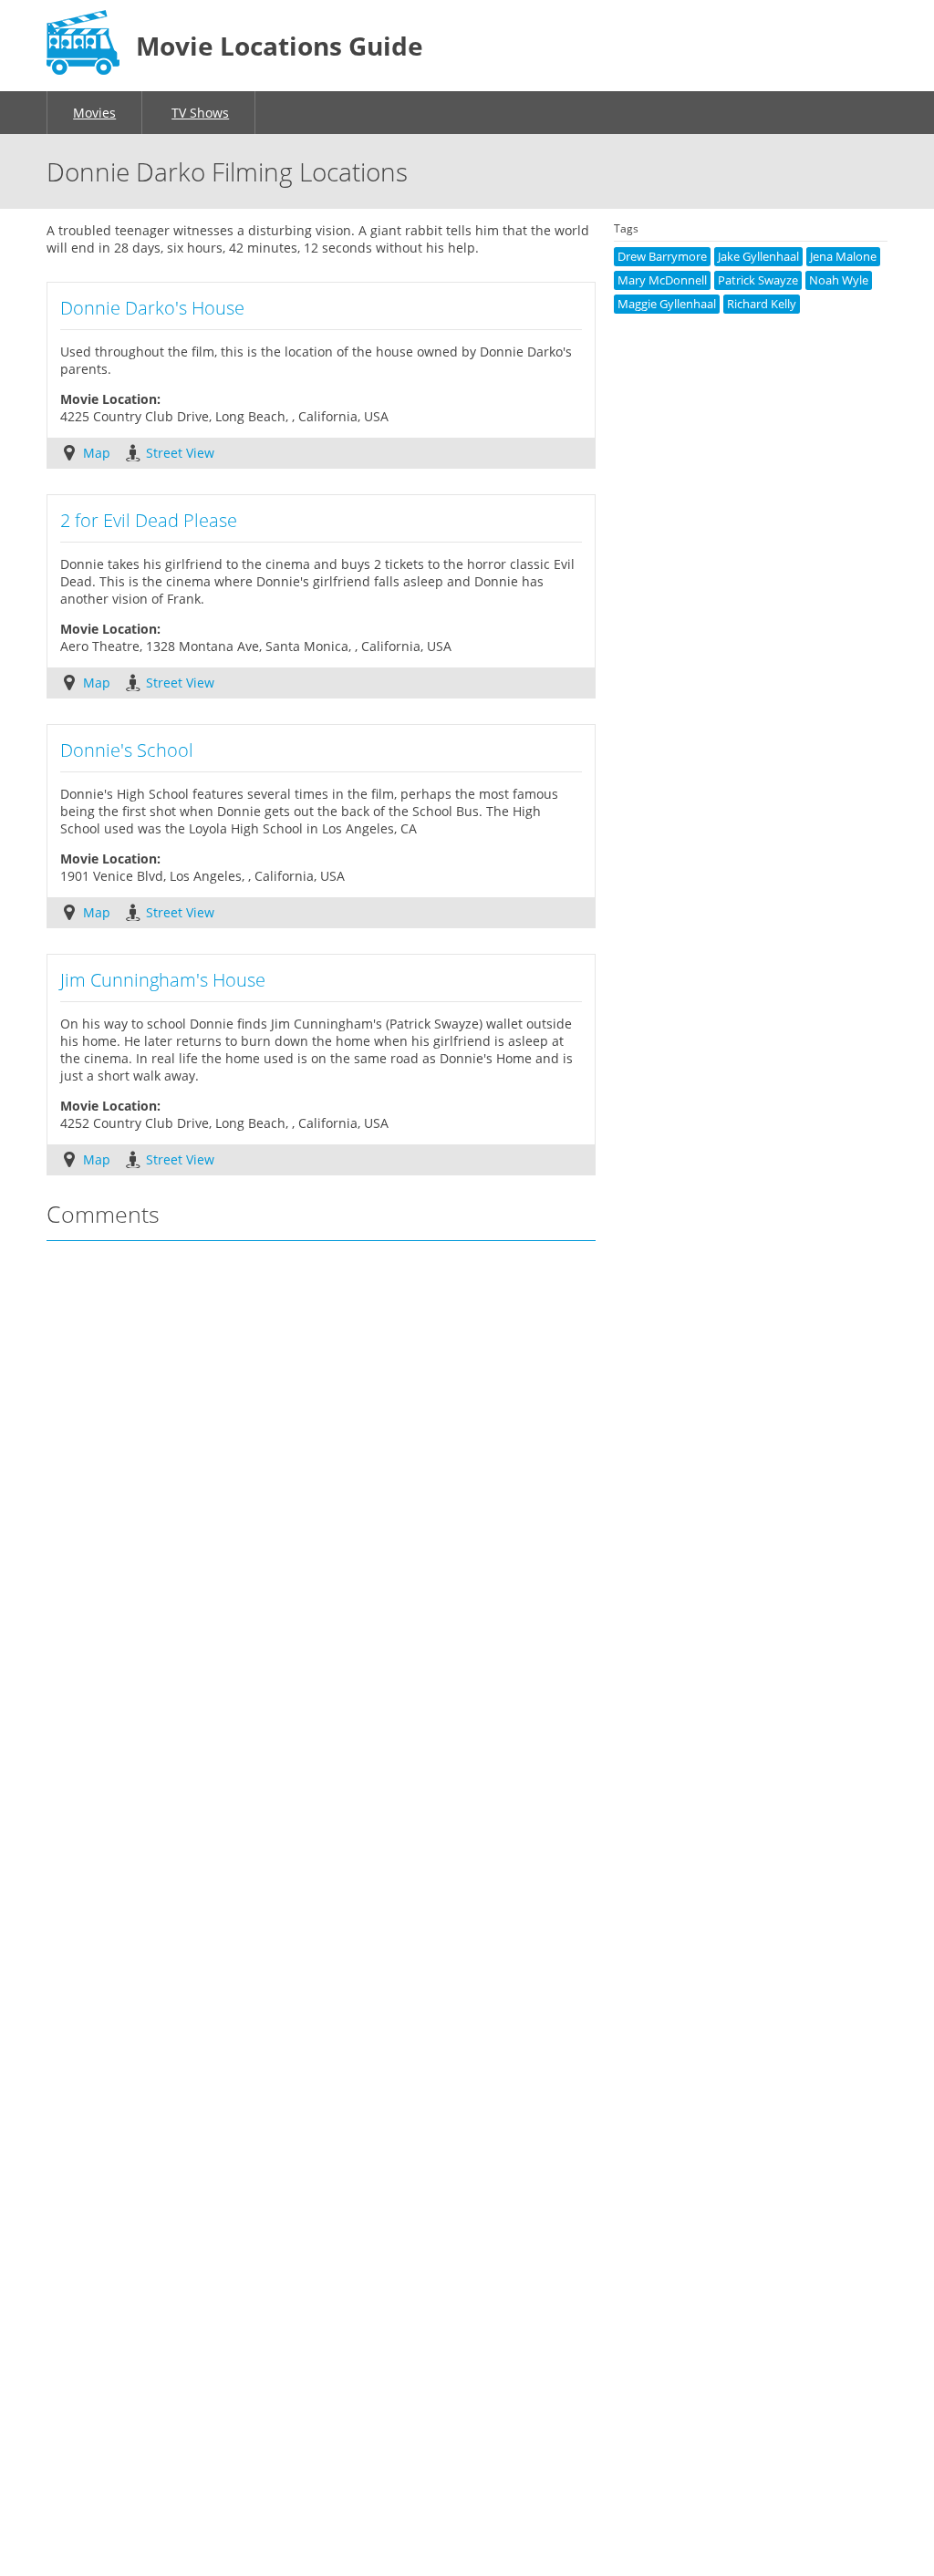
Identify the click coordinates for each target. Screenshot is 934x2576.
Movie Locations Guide (280, 46)
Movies (94, 113)
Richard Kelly (762, 304)
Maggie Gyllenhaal (667, 304)
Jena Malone (843, 257)
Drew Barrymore (662, 257)
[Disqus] (321, 1498)
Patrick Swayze (758, 280)
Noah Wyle (839, 280)
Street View (180, 453)
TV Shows (200, 113)
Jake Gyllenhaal (758, 257)
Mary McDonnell (662, 280)
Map (97, 453)
